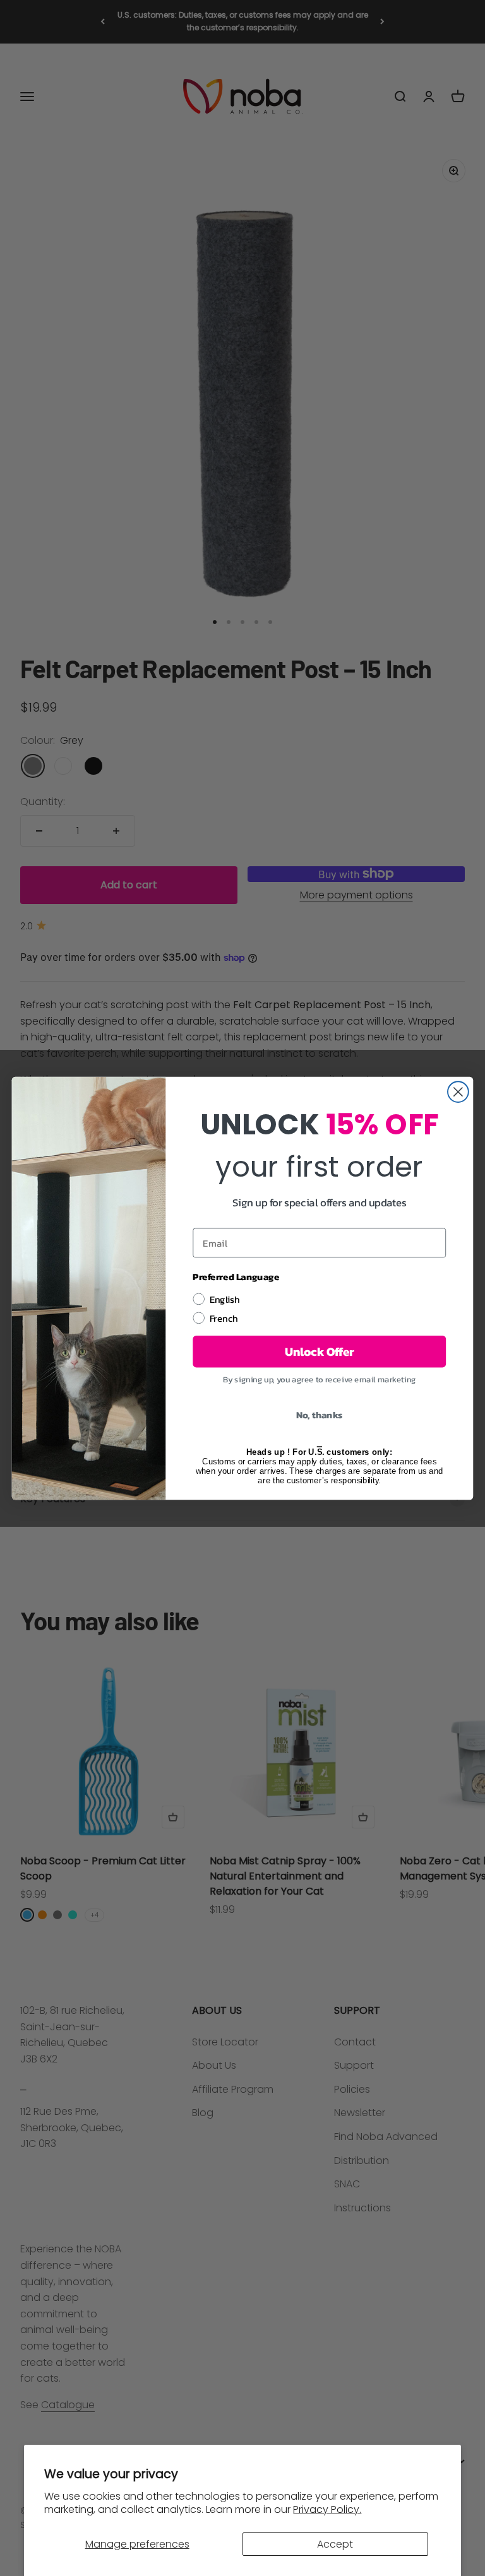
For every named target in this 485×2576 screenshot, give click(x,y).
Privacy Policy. (327, 2509)
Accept (335, 2544)
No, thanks (320, 1414)
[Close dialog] (458, 1092)
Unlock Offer (320, 1351)
